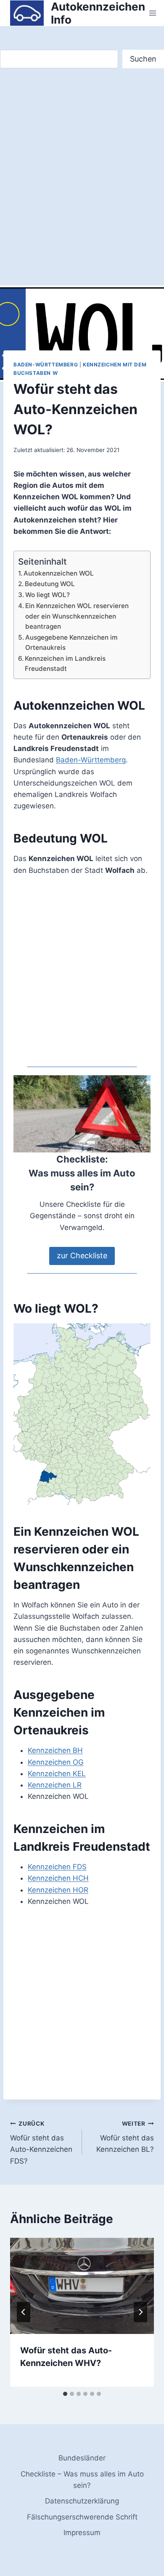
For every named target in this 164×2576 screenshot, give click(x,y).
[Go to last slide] (24, 2312)
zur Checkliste (82, 1256)
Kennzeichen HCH (58, 1878)
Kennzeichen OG (56, 1762)
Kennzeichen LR (55, 1785)
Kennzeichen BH (55, 1750)
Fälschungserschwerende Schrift (82, 2517)
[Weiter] (140, 2312)
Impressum (82, 2533)
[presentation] (82, 2286)
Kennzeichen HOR (58, 1890)
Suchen (143, 59)
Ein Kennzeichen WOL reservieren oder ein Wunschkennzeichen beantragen (77, 616)
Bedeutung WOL (50, 584)
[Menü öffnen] (153, 13)
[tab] (65, 2394)
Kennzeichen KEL (57, 1774)
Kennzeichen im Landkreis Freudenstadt (65, 664)
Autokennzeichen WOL (59, 573)
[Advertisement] (82, 186)
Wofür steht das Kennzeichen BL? (125, 2137)
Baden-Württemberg (46, 365)
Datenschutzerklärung (82, 2501)
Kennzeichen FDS (57, 1867)
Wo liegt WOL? (48, 595)
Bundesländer (82, 2458)
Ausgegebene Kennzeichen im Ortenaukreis (71, 643)
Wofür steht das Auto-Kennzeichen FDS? (41, 2143)
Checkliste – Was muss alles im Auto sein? (82, 2480)
